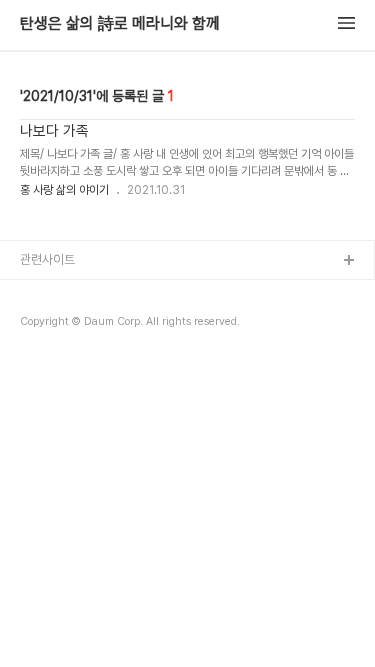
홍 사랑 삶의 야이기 (64, 190)
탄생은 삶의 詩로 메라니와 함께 (120, 24)
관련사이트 (47, 259)
